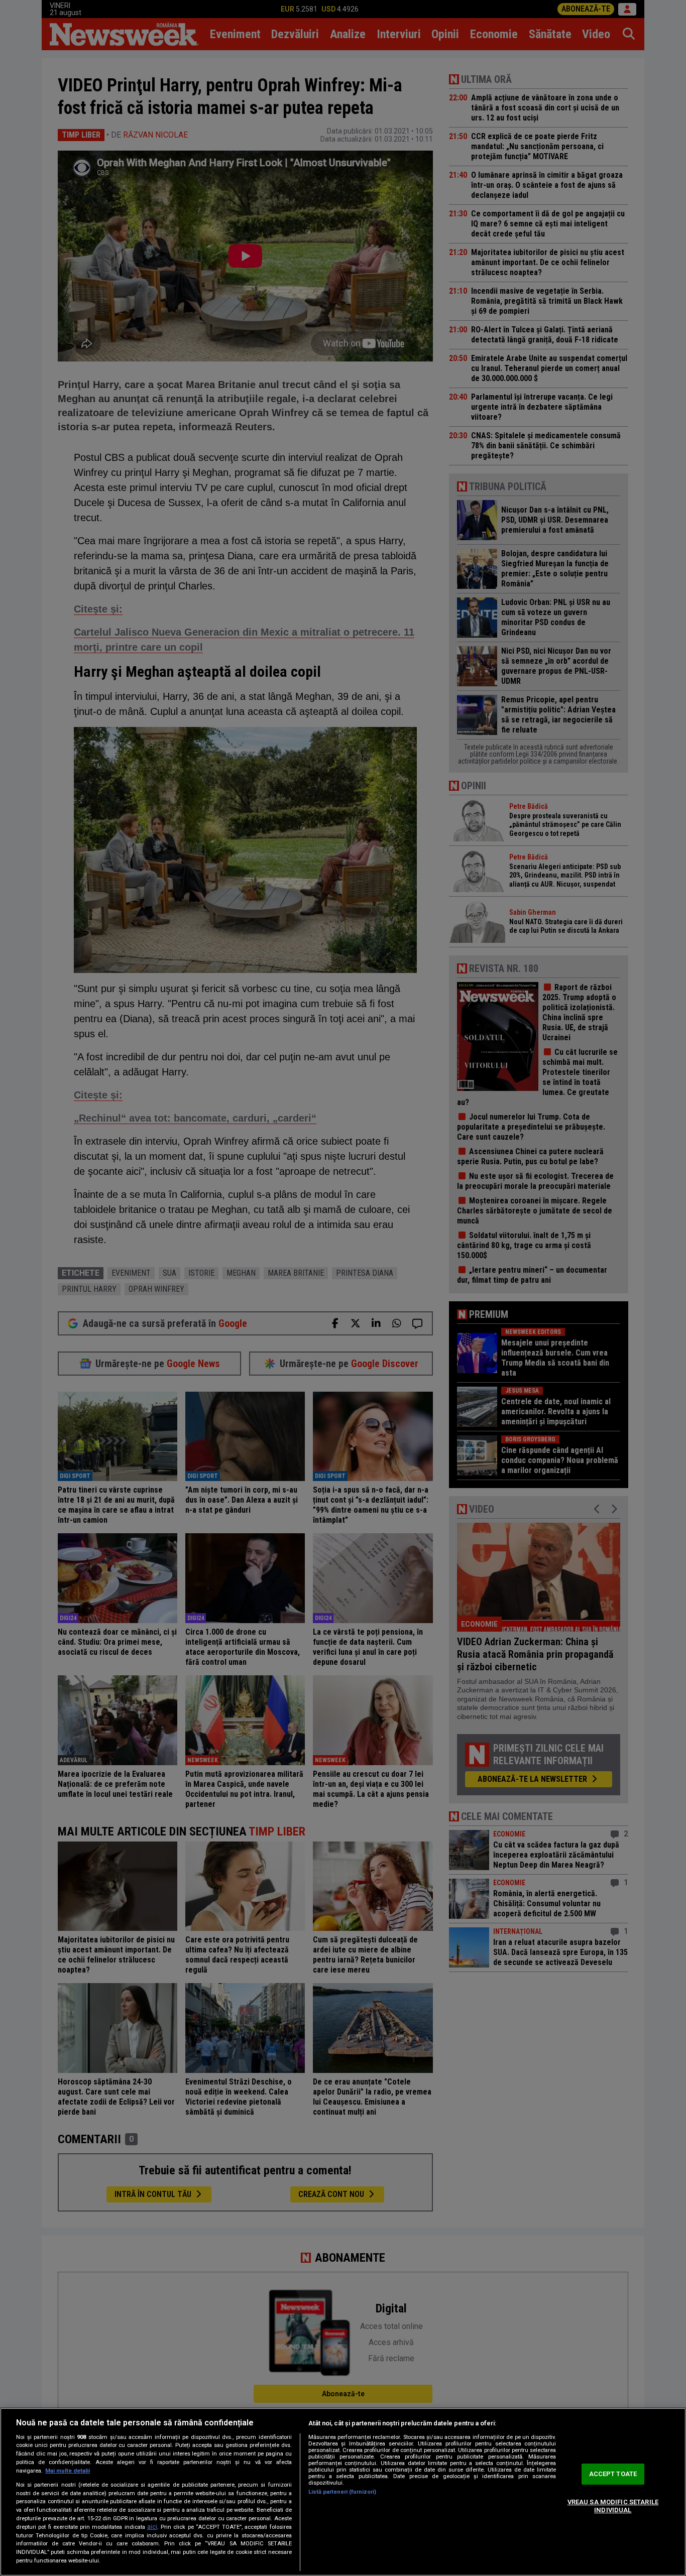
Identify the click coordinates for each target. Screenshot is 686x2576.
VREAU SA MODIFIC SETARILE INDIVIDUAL (613, 2506)
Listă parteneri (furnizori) (342, 2492)
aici (152, 2527)
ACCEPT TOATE (613, 2474)
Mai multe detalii (68, 2471)
